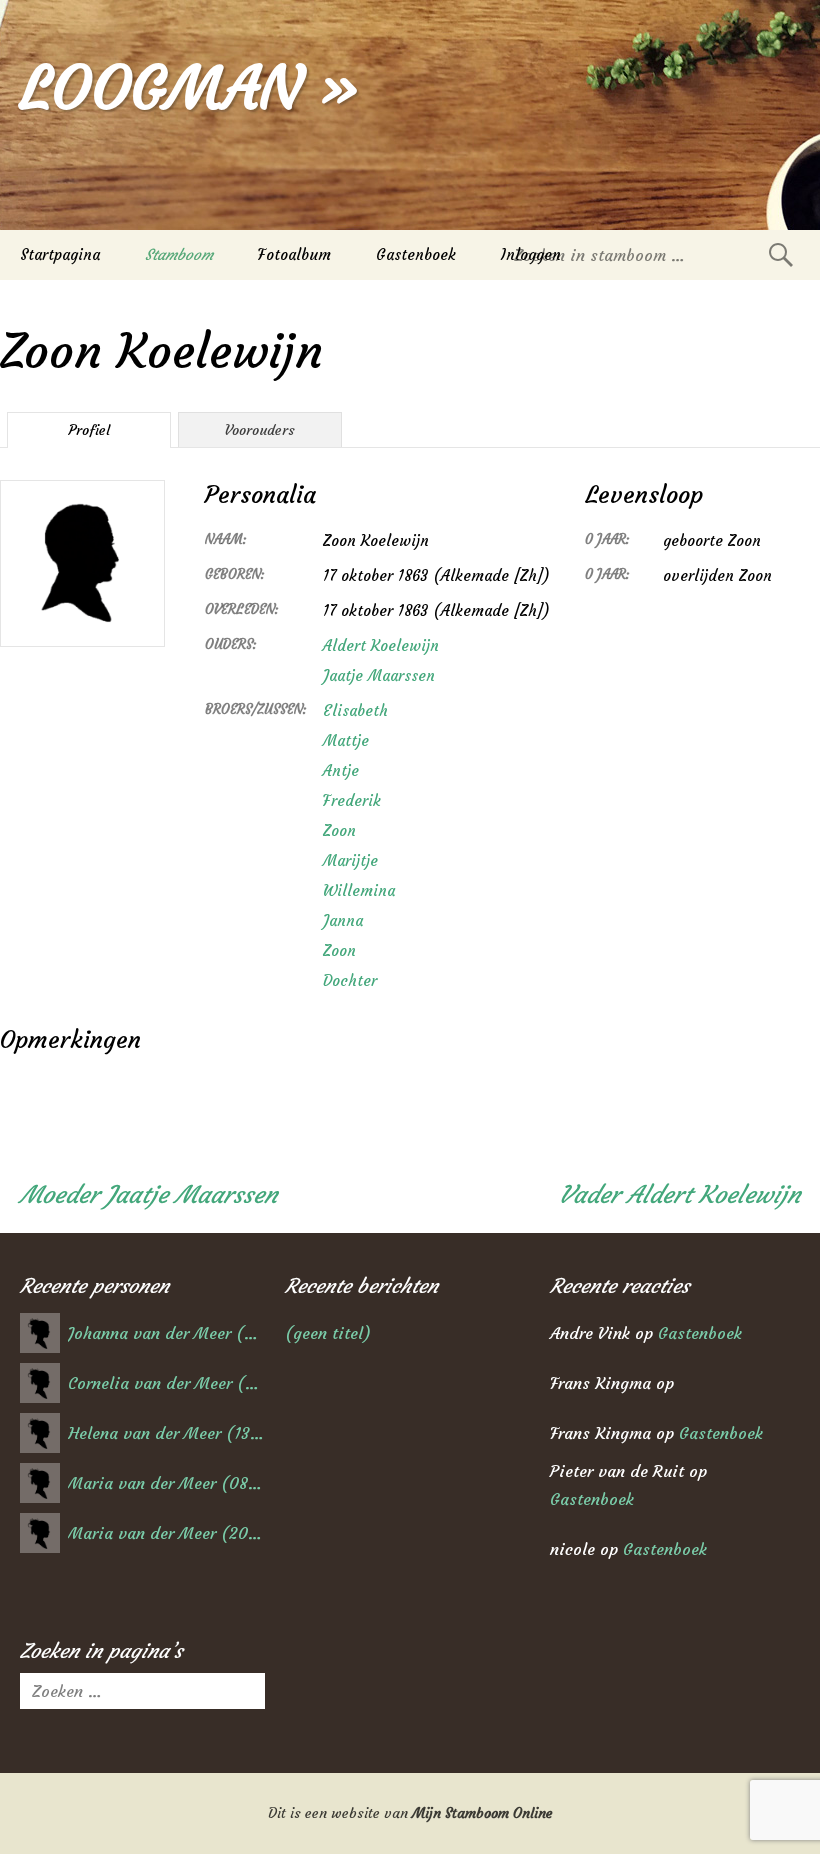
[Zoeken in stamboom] (781, 254)
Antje (341, 770)
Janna (343, 920)
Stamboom (179, 254)
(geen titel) (328, 1333)
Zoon (339, 830)
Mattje (346, 740)
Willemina (359, 890)
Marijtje (350, 860)
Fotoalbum (294, 254)
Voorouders (260, 430)
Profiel (89, 430)
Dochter (350, 980)
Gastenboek (416, 254)
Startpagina (60, 254)
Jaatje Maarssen (379, 675)
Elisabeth (355, 710)
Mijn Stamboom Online (482, 1813)
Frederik (352, 800)
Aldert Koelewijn (381, 645)
